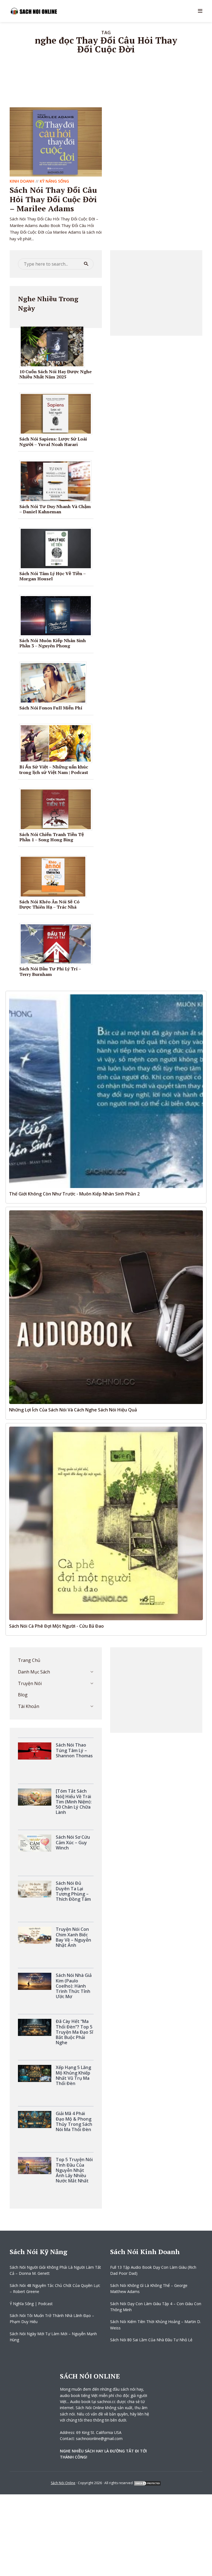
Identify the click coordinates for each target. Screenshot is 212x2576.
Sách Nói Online (63, 2483)
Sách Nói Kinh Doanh (145, 2252)
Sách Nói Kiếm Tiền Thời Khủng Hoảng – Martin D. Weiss (156, 2325)
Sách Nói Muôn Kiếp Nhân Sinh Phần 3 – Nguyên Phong (53, 643)
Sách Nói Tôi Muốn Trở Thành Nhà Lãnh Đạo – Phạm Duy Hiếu (52, 2319)
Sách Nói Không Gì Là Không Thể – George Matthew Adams (149, 2288)
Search (86, 264)
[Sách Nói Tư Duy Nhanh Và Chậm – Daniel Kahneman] (58, 481)
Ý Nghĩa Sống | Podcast (31, 2304)
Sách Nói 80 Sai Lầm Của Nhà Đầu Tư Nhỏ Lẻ (152, 2340)
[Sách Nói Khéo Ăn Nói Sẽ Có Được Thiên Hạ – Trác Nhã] (55, 876)
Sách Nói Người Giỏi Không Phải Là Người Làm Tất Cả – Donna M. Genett (55, 2270)
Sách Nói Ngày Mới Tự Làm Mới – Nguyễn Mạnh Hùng (53, 2337)
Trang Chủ (29, 1660)
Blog (23, 1695)
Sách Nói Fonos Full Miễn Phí (51, 708)
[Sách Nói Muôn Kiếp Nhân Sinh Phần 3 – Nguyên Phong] (58, 615)
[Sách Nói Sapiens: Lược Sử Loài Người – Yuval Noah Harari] (58, 413)
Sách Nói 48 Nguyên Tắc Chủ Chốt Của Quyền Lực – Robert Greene (55, 2288)
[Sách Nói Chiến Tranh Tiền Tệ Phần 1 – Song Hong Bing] (58, 809)
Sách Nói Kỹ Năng (39, 2252)
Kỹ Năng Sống (54, 181)
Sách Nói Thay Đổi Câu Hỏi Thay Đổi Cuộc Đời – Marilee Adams (53, 199)
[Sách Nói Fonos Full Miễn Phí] (55, 682)
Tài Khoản (29, 1706)
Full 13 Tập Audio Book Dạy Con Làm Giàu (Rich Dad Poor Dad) (153, 2270)
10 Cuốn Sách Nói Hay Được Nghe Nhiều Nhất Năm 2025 (55, 374)
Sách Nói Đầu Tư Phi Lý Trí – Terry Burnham (50, 971)
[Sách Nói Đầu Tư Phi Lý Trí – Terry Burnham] (58, 943)
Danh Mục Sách (34, 1672)
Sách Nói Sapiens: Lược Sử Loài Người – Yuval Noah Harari (53, 441)
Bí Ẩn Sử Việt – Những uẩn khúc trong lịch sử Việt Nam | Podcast (54, 769)
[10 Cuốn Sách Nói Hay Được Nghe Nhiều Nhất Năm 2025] (54, 346)
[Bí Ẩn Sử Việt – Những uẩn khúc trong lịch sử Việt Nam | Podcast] (58, 743)
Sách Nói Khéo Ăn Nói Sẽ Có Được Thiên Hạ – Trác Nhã (49, 904)
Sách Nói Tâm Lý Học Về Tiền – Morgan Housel (52, 576)
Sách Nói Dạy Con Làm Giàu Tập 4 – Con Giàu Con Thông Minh (156, 2307)
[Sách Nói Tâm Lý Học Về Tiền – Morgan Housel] (58, 548)
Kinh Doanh (22, 181)
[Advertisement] (156, 293)
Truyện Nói (30, 1683)
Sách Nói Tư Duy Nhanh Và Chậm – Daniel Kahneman (55, 509)
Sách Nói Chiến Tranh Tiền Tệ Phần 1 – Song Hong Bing (52, 837)
